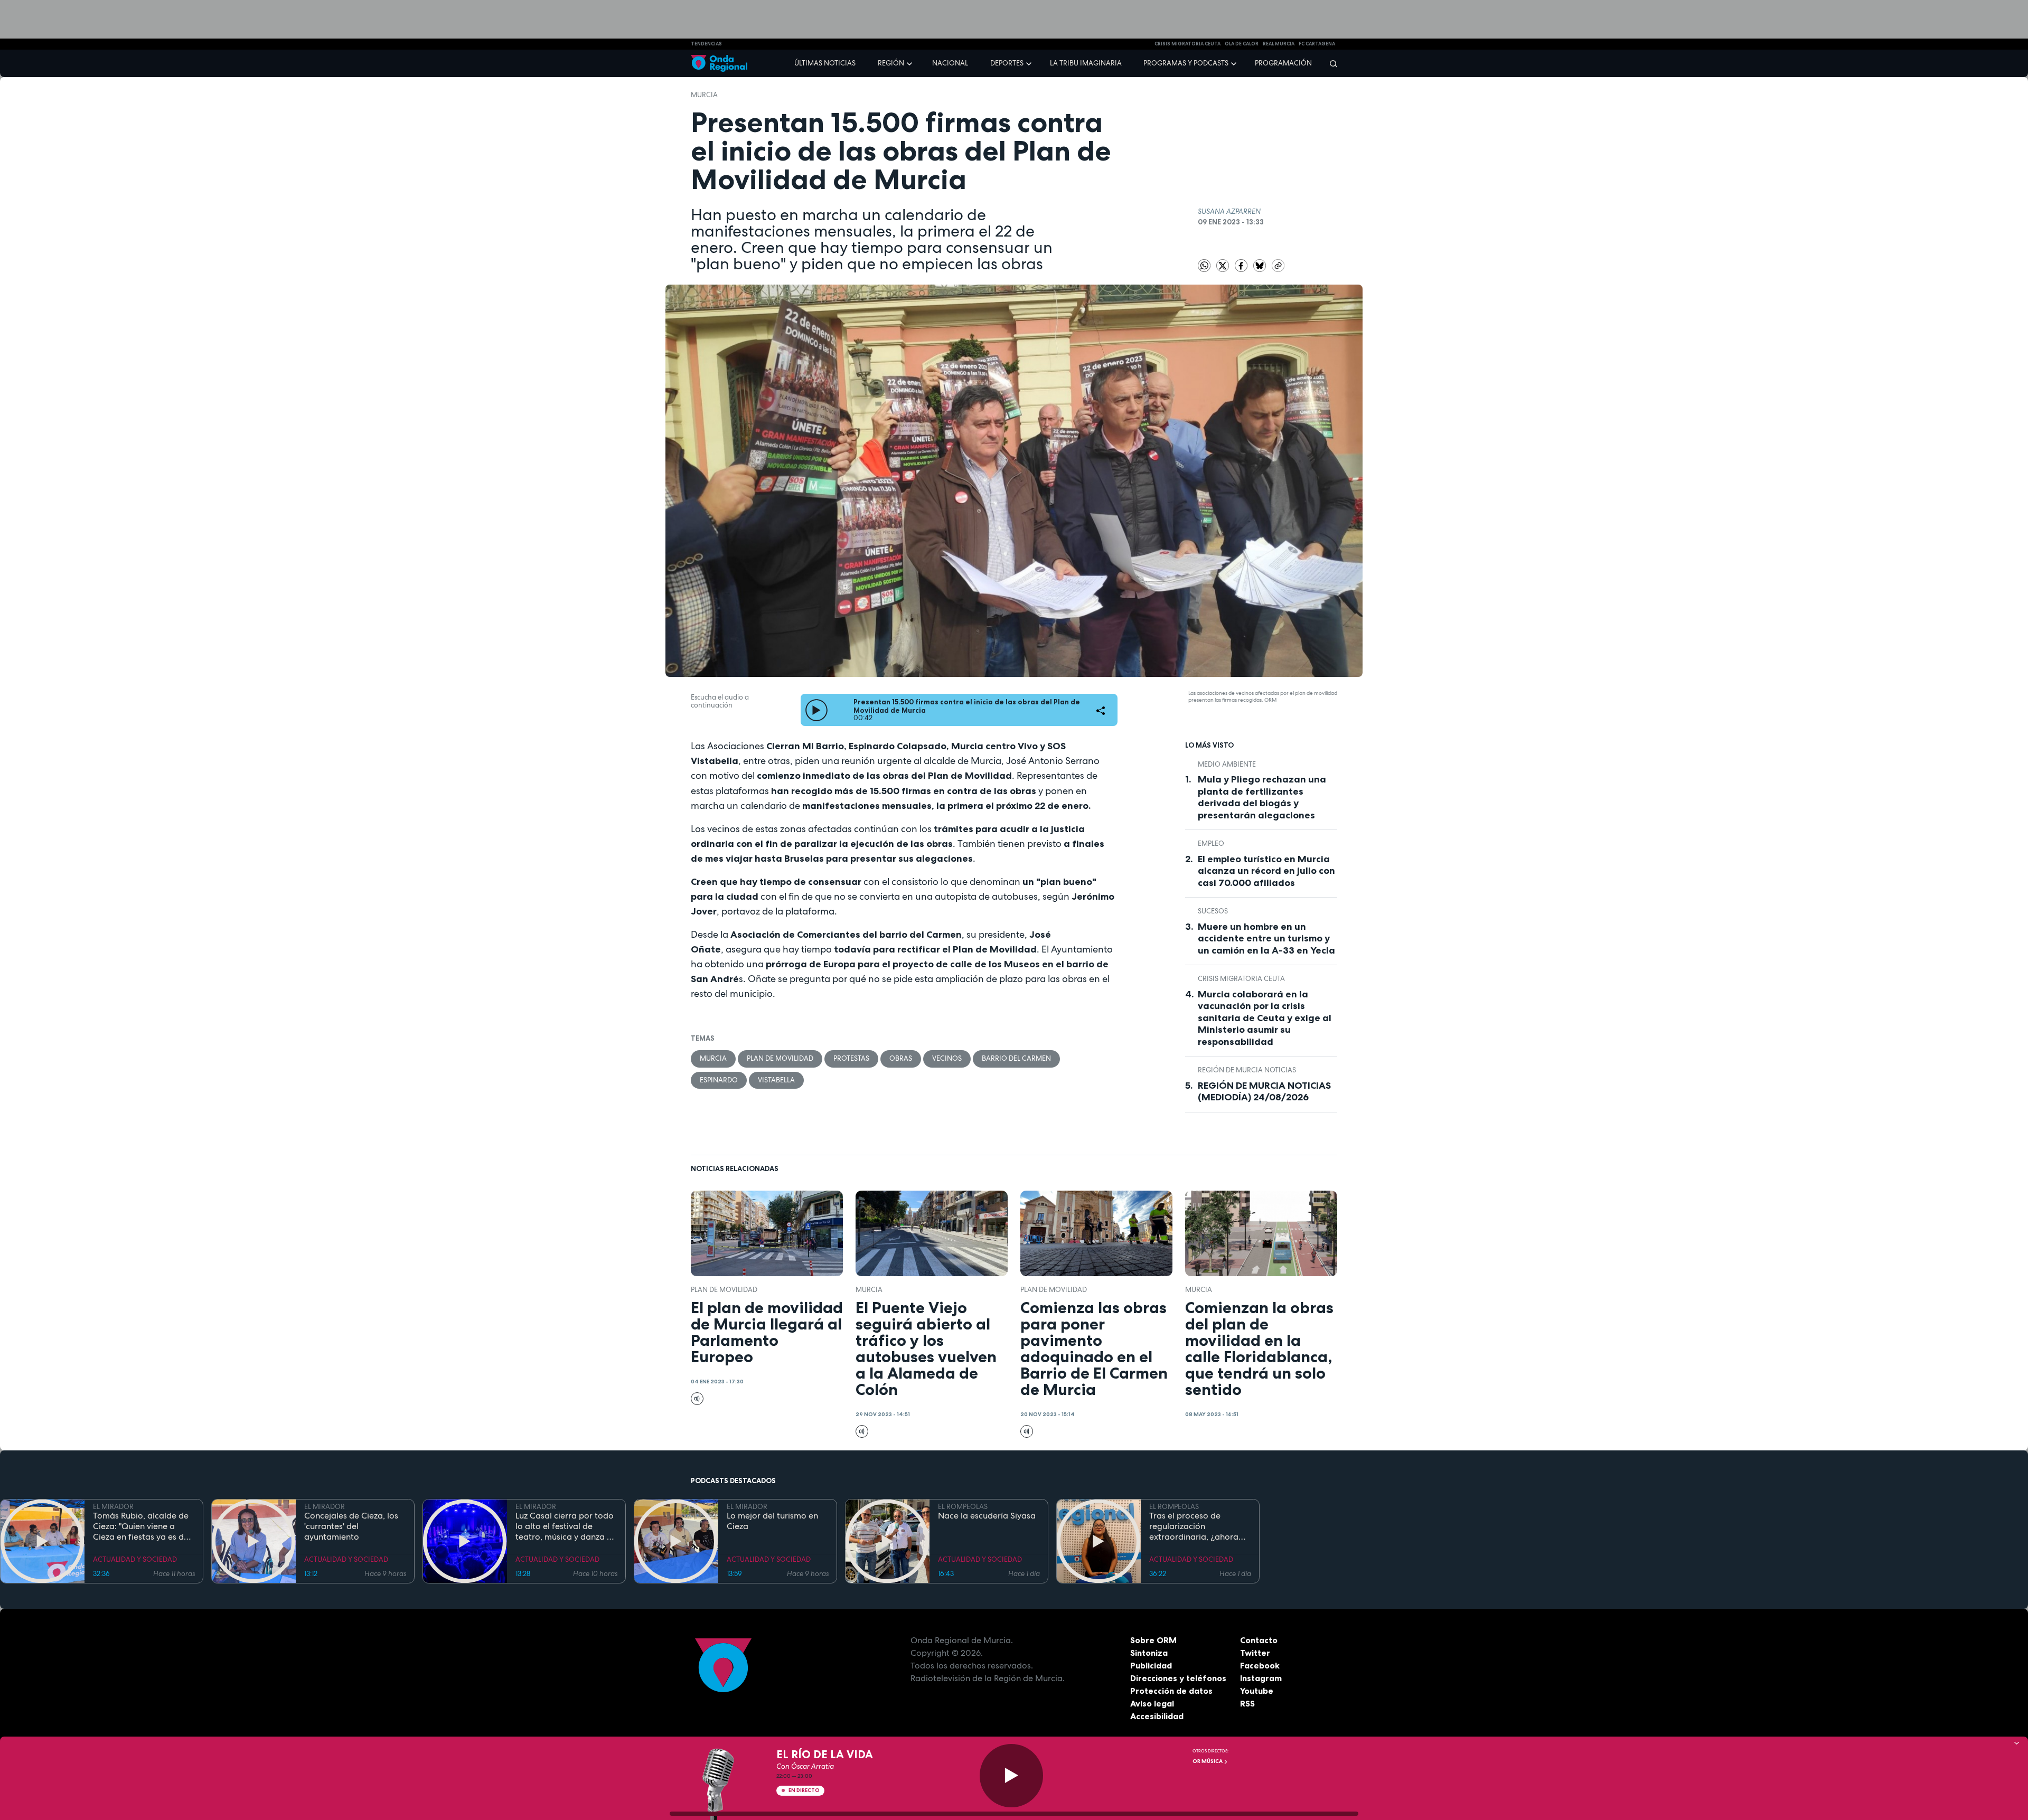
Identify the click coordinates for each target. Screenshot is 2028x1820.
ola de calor (1242, 44)
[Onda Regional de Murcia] (719, 64)
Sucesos (1213, 911)
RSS (1247, 1703)
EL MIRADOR (113, 1507)
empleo (1211, 843)
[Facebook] (1242, 265)
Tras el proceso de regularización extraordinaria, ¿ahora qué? (1194, 1526)
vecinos (947, 1058)
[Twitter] (1223, 265)
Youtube (1257, 1691)
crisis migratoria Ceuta (1187, 44)
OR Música (1208, 1761)
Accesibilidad (1157, 1716)
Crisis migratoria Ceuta (1241, 979)
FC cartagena (1317, 44)
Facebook (1260, 1665)
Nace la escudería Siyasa (987, 1516)
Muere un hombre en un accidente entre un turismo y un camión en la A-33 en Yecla (1266, 939)
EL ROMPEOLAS (963, 1507)
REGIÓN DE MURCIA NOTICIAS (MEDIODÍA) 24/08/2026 (1264, 1092)
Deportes (1007, 63)
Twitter (1255, 1653)
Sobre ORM (1153, 1640)
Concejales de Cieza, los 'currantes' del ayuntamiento (351, 1526)
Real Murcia (1279, 44)
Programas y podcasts (1186, 63)
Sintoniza (1149, 1653)
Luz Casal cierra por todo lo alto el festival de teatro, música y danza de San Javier (566, 1526)
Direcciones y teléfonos (1178, 1678)
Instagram (1261, 1678)
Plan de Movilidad (780, 1058)
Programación (1283, 63)
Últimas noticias (825, 63)
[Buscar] (1330, 63)
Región (891, 63)
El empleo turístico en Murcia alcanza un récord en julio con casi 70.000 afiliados (1266, 871)
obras (901, 1058)
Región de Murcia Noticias (1247, 1070)
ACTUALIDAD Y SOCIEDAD (135, 1559)
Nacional (950, 63)
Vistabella (776, 1080)
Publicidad (1151, 1665)
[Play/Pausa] (1011, 1776)
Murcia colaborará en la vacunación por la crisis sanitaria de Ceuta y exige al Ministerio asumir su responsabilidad (1265, 1018)
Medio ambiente (1227, 764)
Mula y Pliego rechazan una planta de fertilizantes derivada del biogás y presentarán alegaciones (1262, 797)
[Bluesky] (1260, 265)
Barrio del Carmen (1016, 1058)
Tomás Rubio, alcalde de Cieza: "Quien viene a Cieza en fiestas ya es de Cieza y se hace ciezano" (141, 1526)
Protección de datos (1171, 1691)
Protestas (851, 1058)
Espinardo (719, 1080)
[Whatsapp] (1204, 266)
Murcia (704, 95)
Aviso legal (1152, 1703)
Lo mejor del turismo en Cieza (772, 1521)
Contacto (1259, 1640)
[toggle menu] (910, 63)
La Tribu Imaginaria (1086, 63)
